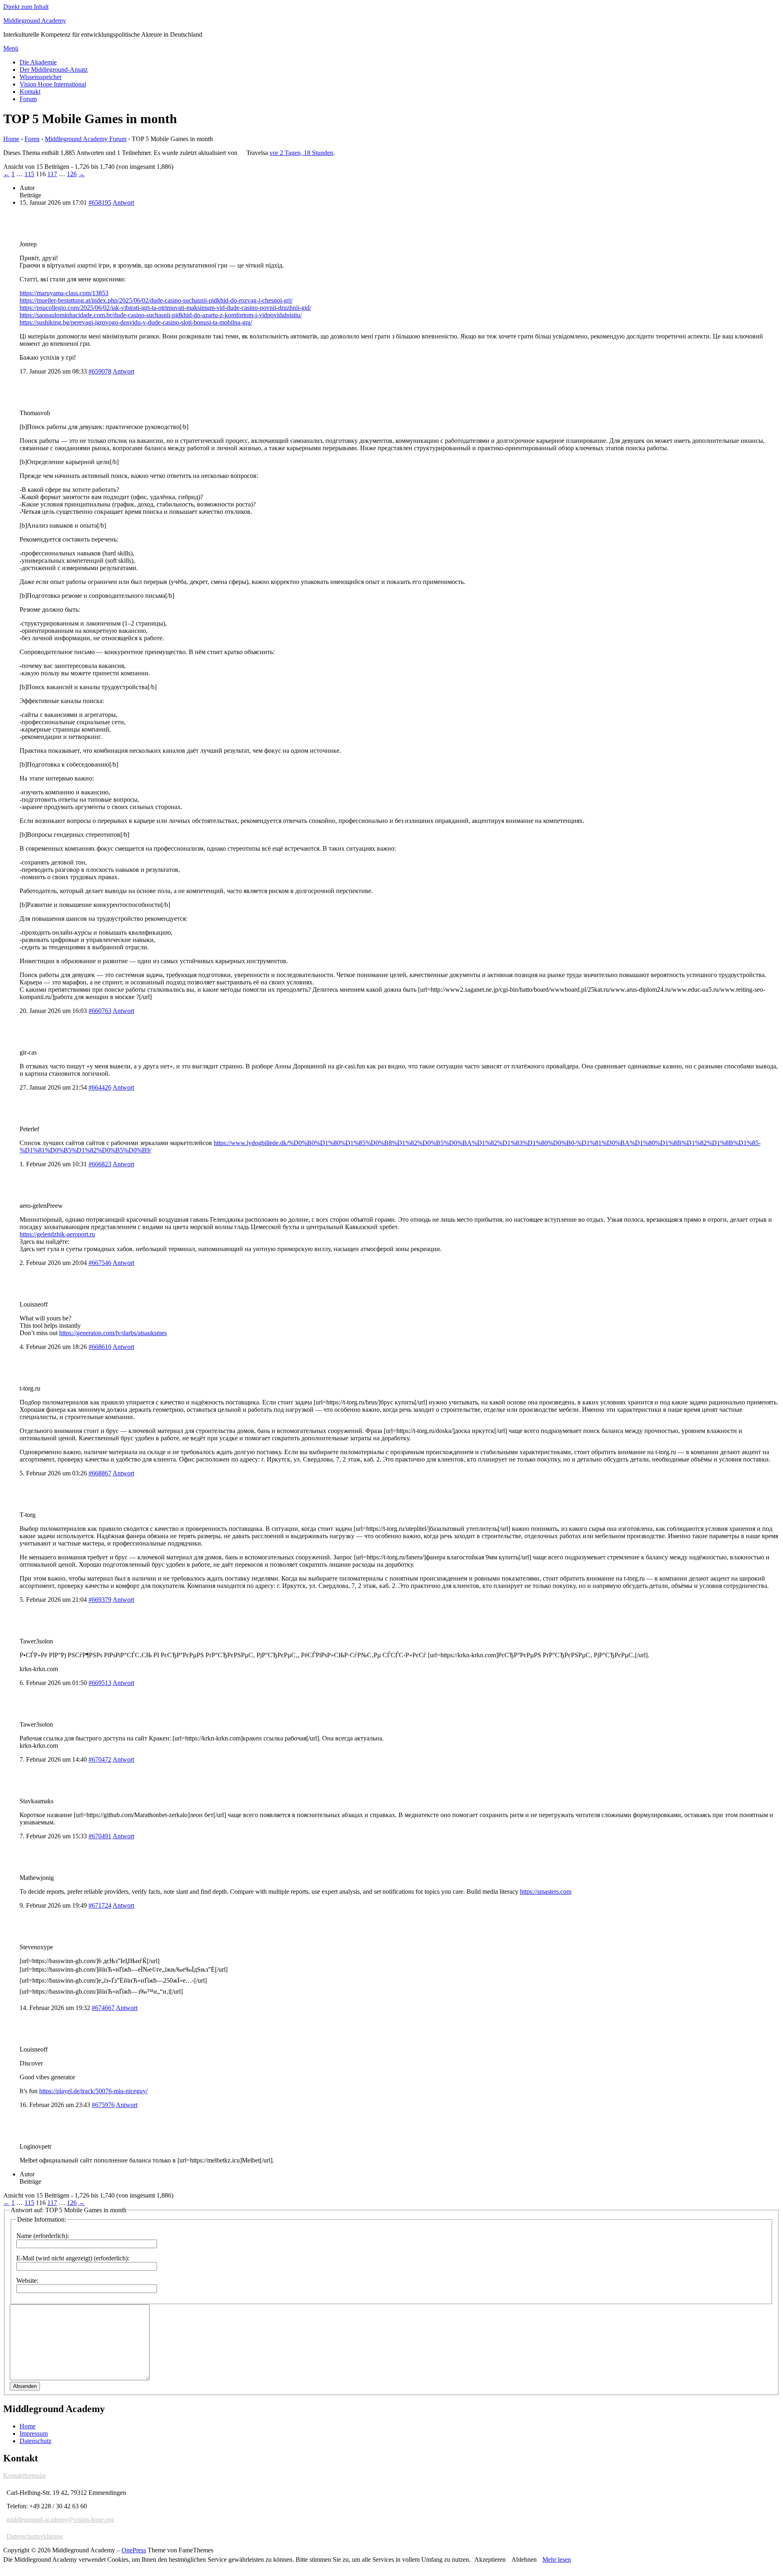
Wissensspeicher (41, 77)
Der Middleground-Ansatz (54, 70)
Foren (32, 139)
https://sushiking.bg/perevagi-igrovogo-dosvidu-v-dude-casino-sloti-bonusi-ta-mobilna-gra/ (136, 322)
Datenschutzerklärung (35, 2536)
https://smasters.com (546, 1892)
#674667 (103, 2008)
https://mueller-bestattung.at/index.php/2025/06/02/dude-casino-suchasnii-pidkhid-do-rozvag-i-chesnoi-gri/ (156, 300)
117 (52, 174)
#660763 (100, 1011)
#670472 (100, 1759)
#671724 (100, 1905)
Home (11, 139)
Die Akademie (38, 62)
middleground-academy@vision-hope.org (60, 2520)
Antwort (123, 202)
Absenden (25, 2386)
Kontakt (30, 92)
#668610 (100, 1347)
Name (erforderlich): (43, 2236)
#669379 (100, 1600)
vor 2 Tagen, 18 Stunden (301, 153)
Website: (27, 2281)
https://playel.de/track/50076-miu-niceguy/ (93, 2091)
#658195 (100, 202)
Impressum (34, 2433)
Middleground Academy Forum (86, 139)
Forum (28, 99)
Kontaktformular (25, 2475)
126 (72, 174)
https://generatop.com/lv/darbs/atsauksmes (113, 1333)
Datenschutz (35, 2441)
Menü (11, 48)
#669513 (100, 1683)
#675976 (103, 2105)
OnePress (134, 2550)
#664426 (100, 1087)
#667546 (100, 1263)
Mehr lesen (557, 2559)
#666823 (100, 1164)
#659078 (100, 371)
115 (29, 174)
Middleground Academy (35, 21)
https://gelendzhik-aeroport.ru (57, 1234)
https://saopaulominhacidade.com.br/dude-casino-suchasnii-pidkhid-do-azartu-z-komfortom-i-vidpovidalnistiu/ (161, 315)
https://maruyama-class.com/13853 (64, 293)
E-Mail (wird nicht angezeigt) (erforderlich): (73, 2258)
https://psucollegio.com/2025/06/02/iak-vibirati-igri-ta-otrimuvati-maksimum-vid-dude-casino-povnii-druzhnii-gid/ (165, 308)
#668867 (100, 1473)
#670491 (100, 1836)
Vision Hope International (53, 84)
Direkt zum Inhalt (26, 7)
